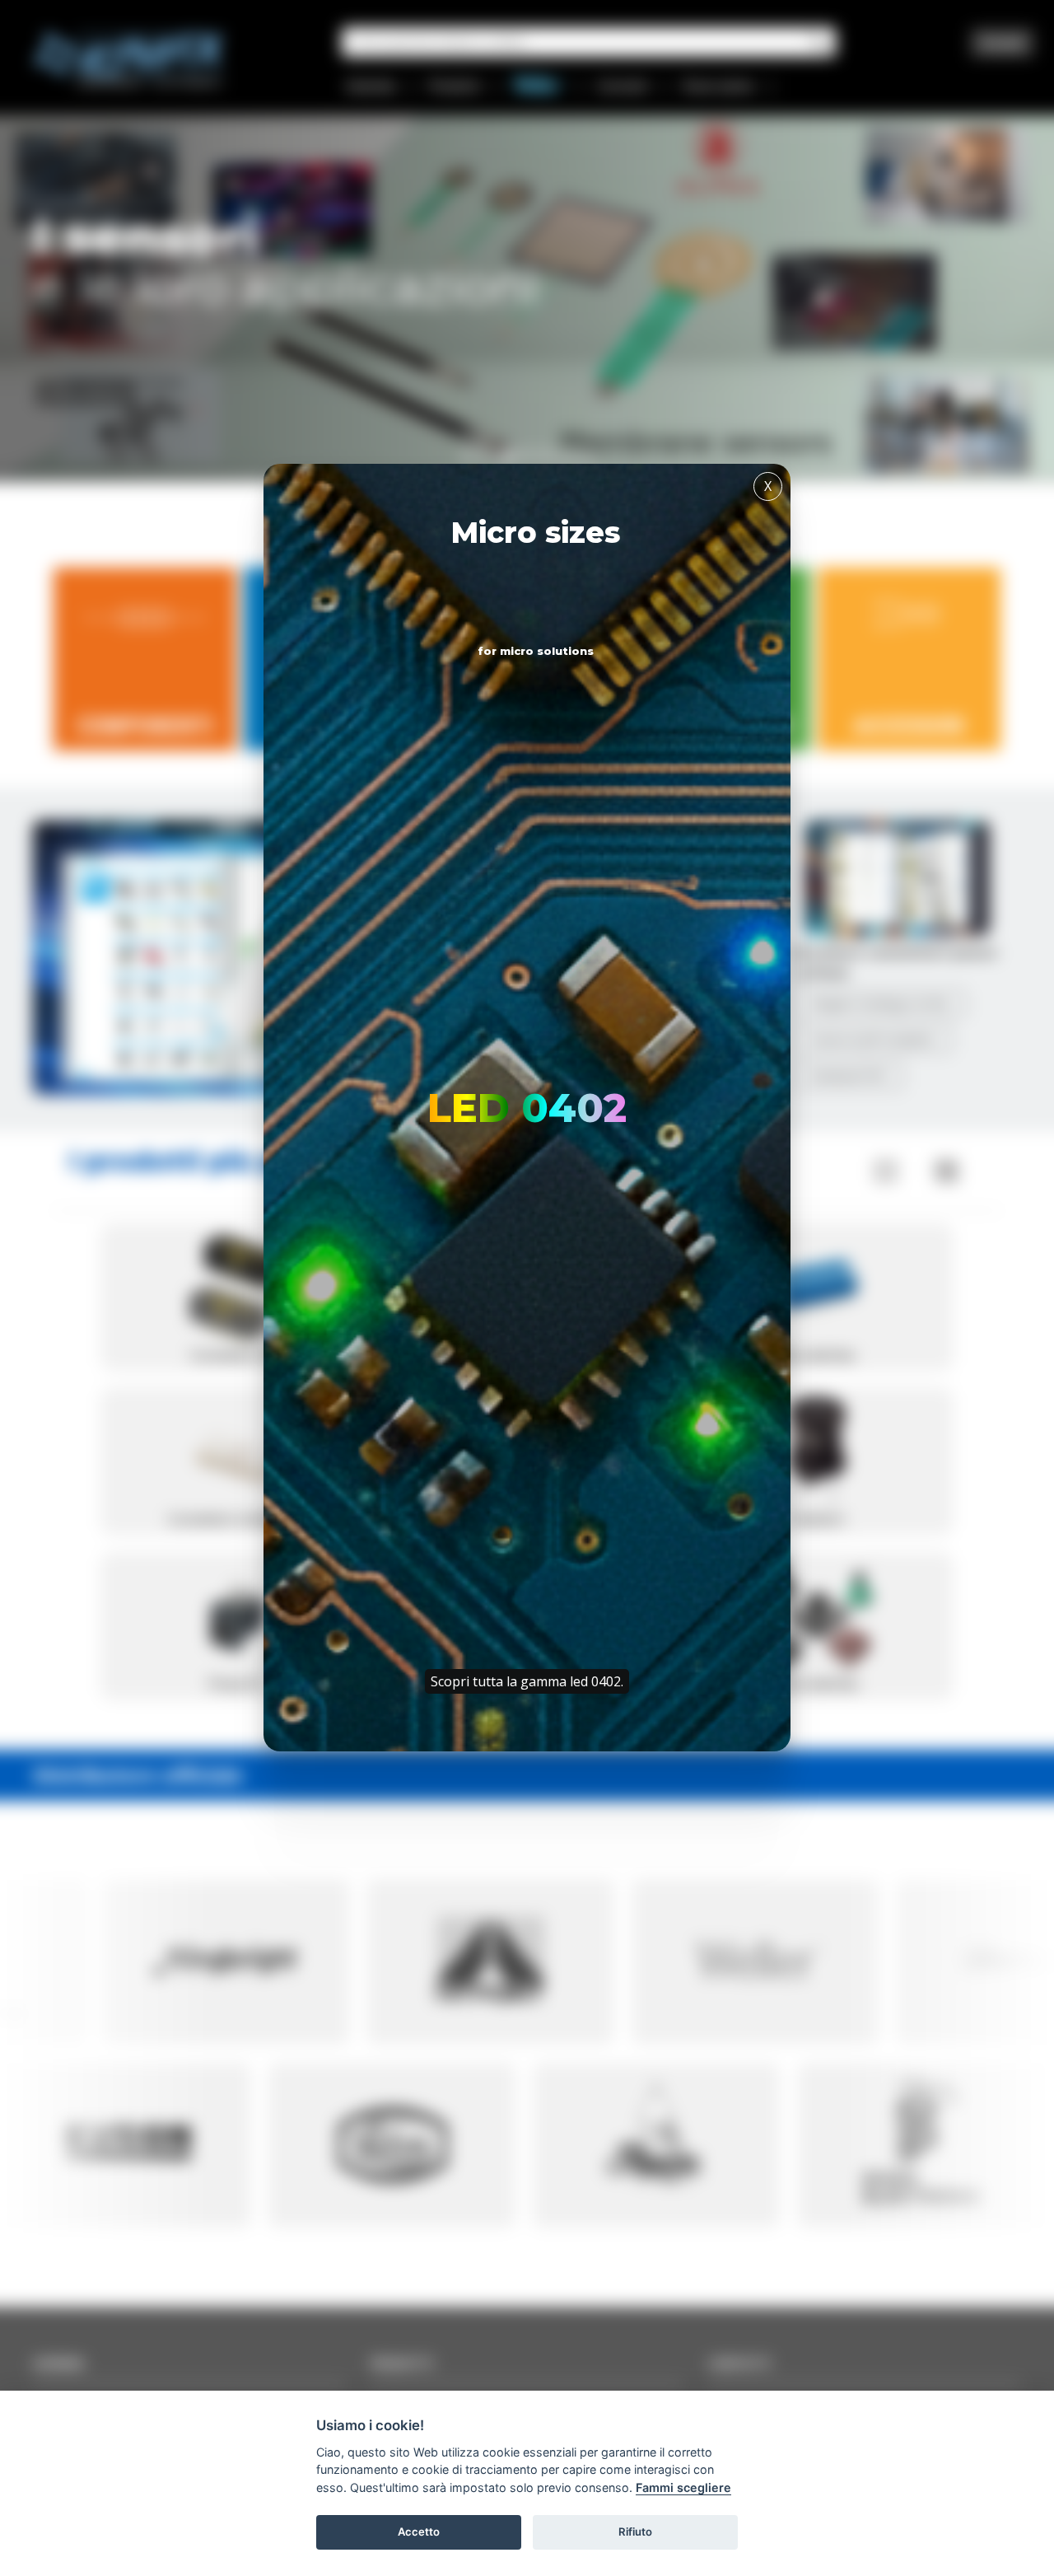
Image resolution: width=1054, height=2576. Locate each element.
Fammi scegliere (683, 2487)
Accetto (419, 2532)
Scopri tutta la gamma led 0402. (527, 1681)
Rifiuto (635, 2532)
